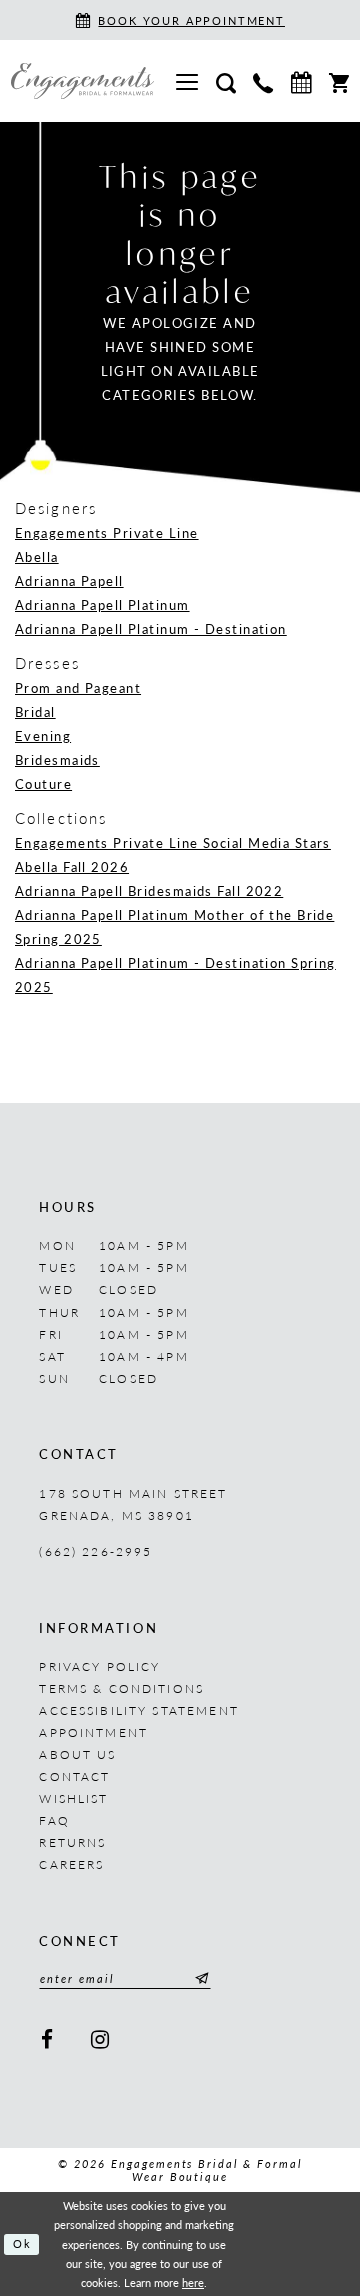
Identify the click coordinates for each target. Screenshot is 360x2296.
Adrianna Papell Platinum (102, 604)
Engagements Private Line (107, 532)
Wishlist (73, 1798)
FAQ (54, 1820)
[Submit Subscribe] (198, 1978)
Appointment (93, 1732)
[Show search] (225, 81)
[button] (187, 80)
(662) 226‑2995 (95, 1551)
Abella (37, 556)
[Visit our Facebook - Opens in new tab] (47, 2040)
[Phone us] (262, 81)
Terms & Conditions (121, 1688)
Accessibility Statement (138, 1710)
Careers (71, 1864)
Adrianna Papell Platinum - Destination (151, 628)
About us (77, 1754)
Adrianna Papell (69, 580)
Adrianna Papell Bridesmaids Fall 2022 (149, 890)
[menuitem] (187, 80)
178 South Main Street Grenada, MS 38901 (133, 1504)
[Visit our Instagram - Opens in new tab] (100, 2040)
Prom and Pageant (78, 687)
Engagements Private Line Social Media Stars (173, 842)
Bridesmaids (57, 759)
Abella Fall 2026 (72, 866)
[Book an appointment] (301, 80)
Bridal (35, 711)
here (193, 2282)
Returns (72, 1842)
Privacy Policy (99, 1666)
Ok (22, 2243)
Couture (43, 783)
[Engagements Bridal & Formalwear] (82, 81)
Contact (74, 1776)
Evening (43, 735)
